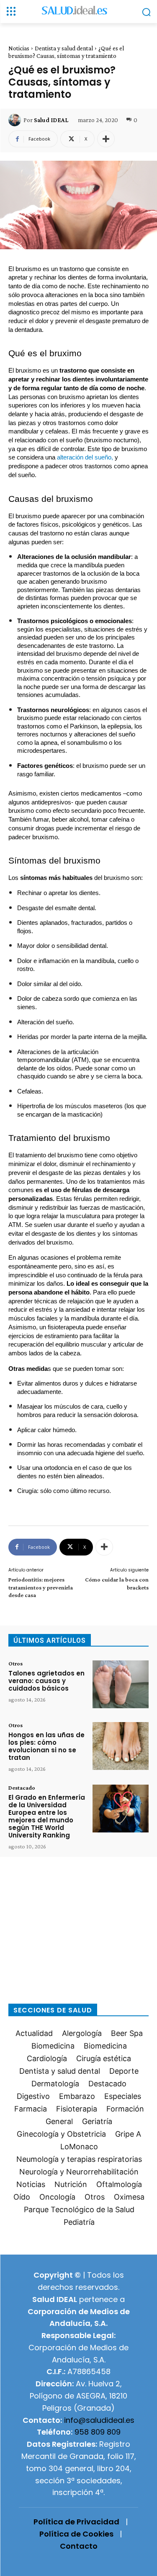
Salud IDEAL (51, 120)
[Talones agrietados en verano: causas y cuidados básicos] (121, 1684)
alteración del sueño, (85, 457)
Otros (15, 1663)
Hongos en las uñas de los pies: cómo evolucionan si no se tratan (46, 1746)
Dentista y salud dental (64, 48)
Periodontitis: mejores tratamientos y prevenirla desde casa (41, 1587)
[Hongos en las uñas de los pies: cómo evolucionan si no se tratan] (121, 1746)
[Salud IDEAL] (16, 120)
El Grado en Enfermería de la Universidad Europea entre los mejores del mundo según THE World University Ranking (47, 1816)
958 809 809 (98, 2432)
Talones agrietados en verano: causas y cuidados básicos (46, 1681)
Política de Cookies (76, 2534)
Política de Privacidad (76, 2522)
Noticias (19, 48)
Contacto (79, 2546)
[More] (106, 139)
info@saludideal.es (99, 2420)
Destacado (22, 1788)
